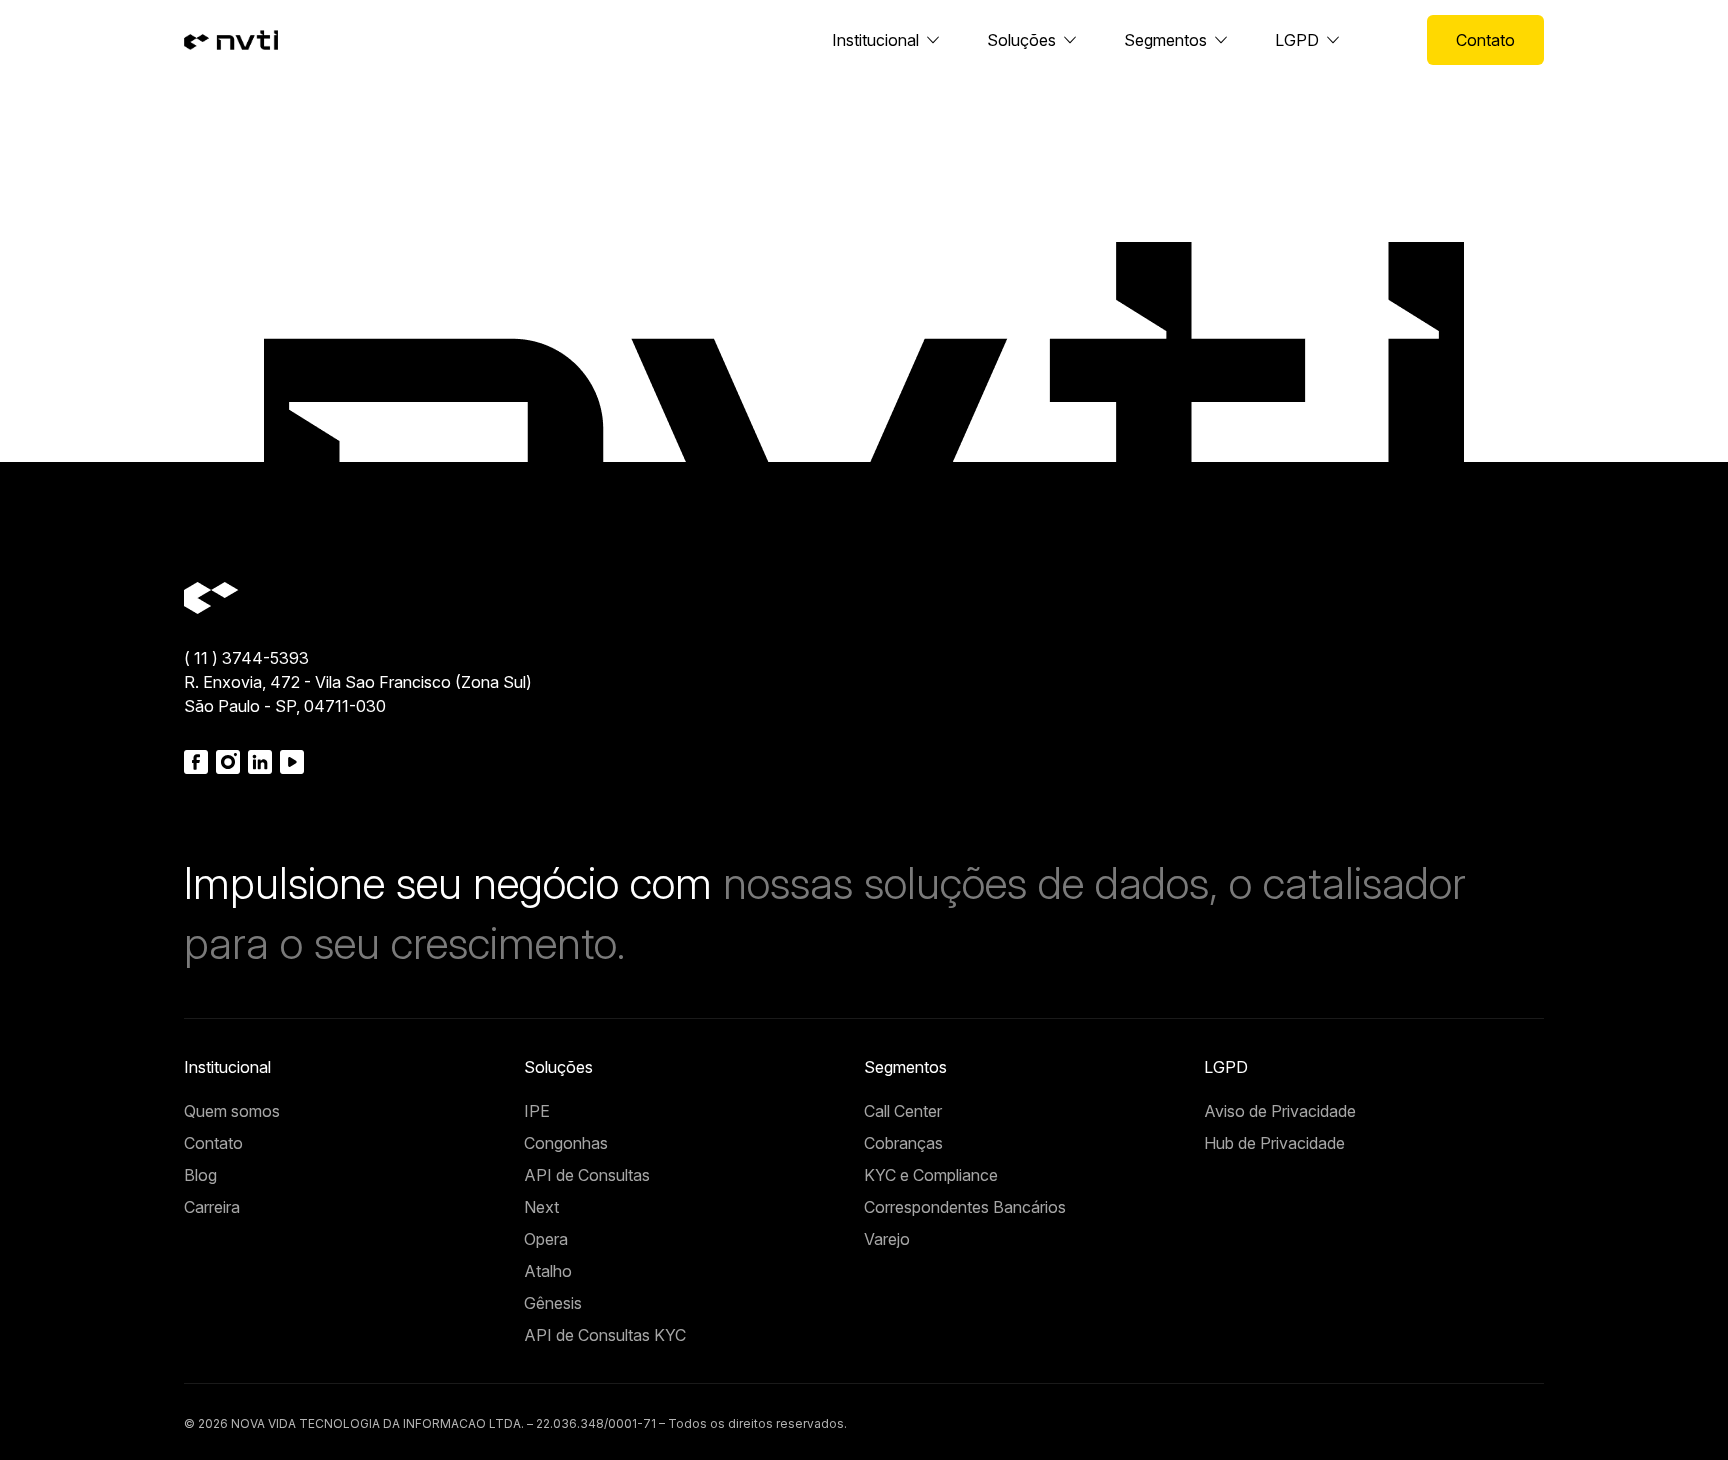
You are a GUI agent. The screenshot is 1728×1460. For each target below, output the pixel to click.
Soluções (1021, 40)
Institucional (875, 40)
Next (541, 1207)
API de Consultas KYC (605, 1335)
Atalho (548, 1271)
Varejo (887, 1239)
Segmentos (1165, 40)
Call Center (903, 1111)
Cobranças (903, 1143)
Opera (546, 1239)
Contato (1485, 40)
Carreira (212, 1207)
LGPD (1297, 40)
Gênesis (553, 1303)
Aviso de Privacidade (1280, 1111)
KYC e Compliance (931, 1175)
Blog (200, 1175)
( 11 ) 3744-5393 (246, 658)
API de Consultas (587, 1175)
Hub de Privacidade (1274, 1143)
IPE (537, 1111)
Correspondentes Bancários (965, 1207)
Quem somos (232, 1111)
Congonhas (566, 1143)
